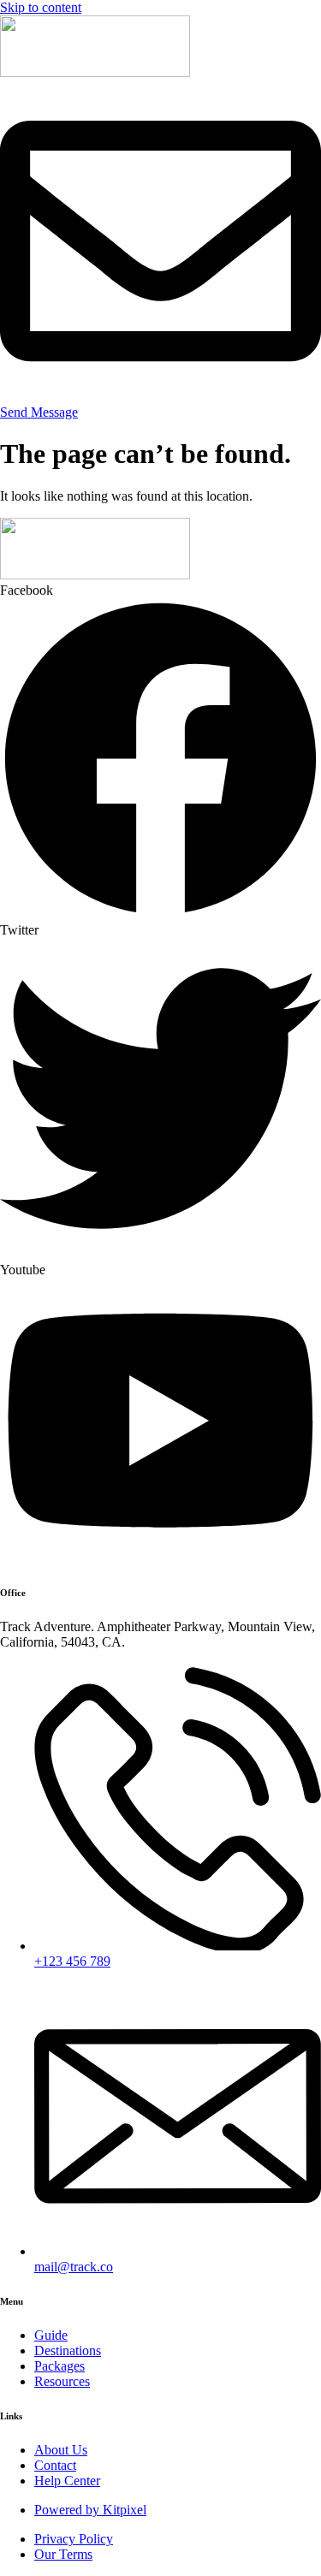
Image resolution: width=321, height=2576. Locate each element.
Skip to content (41, 7)
